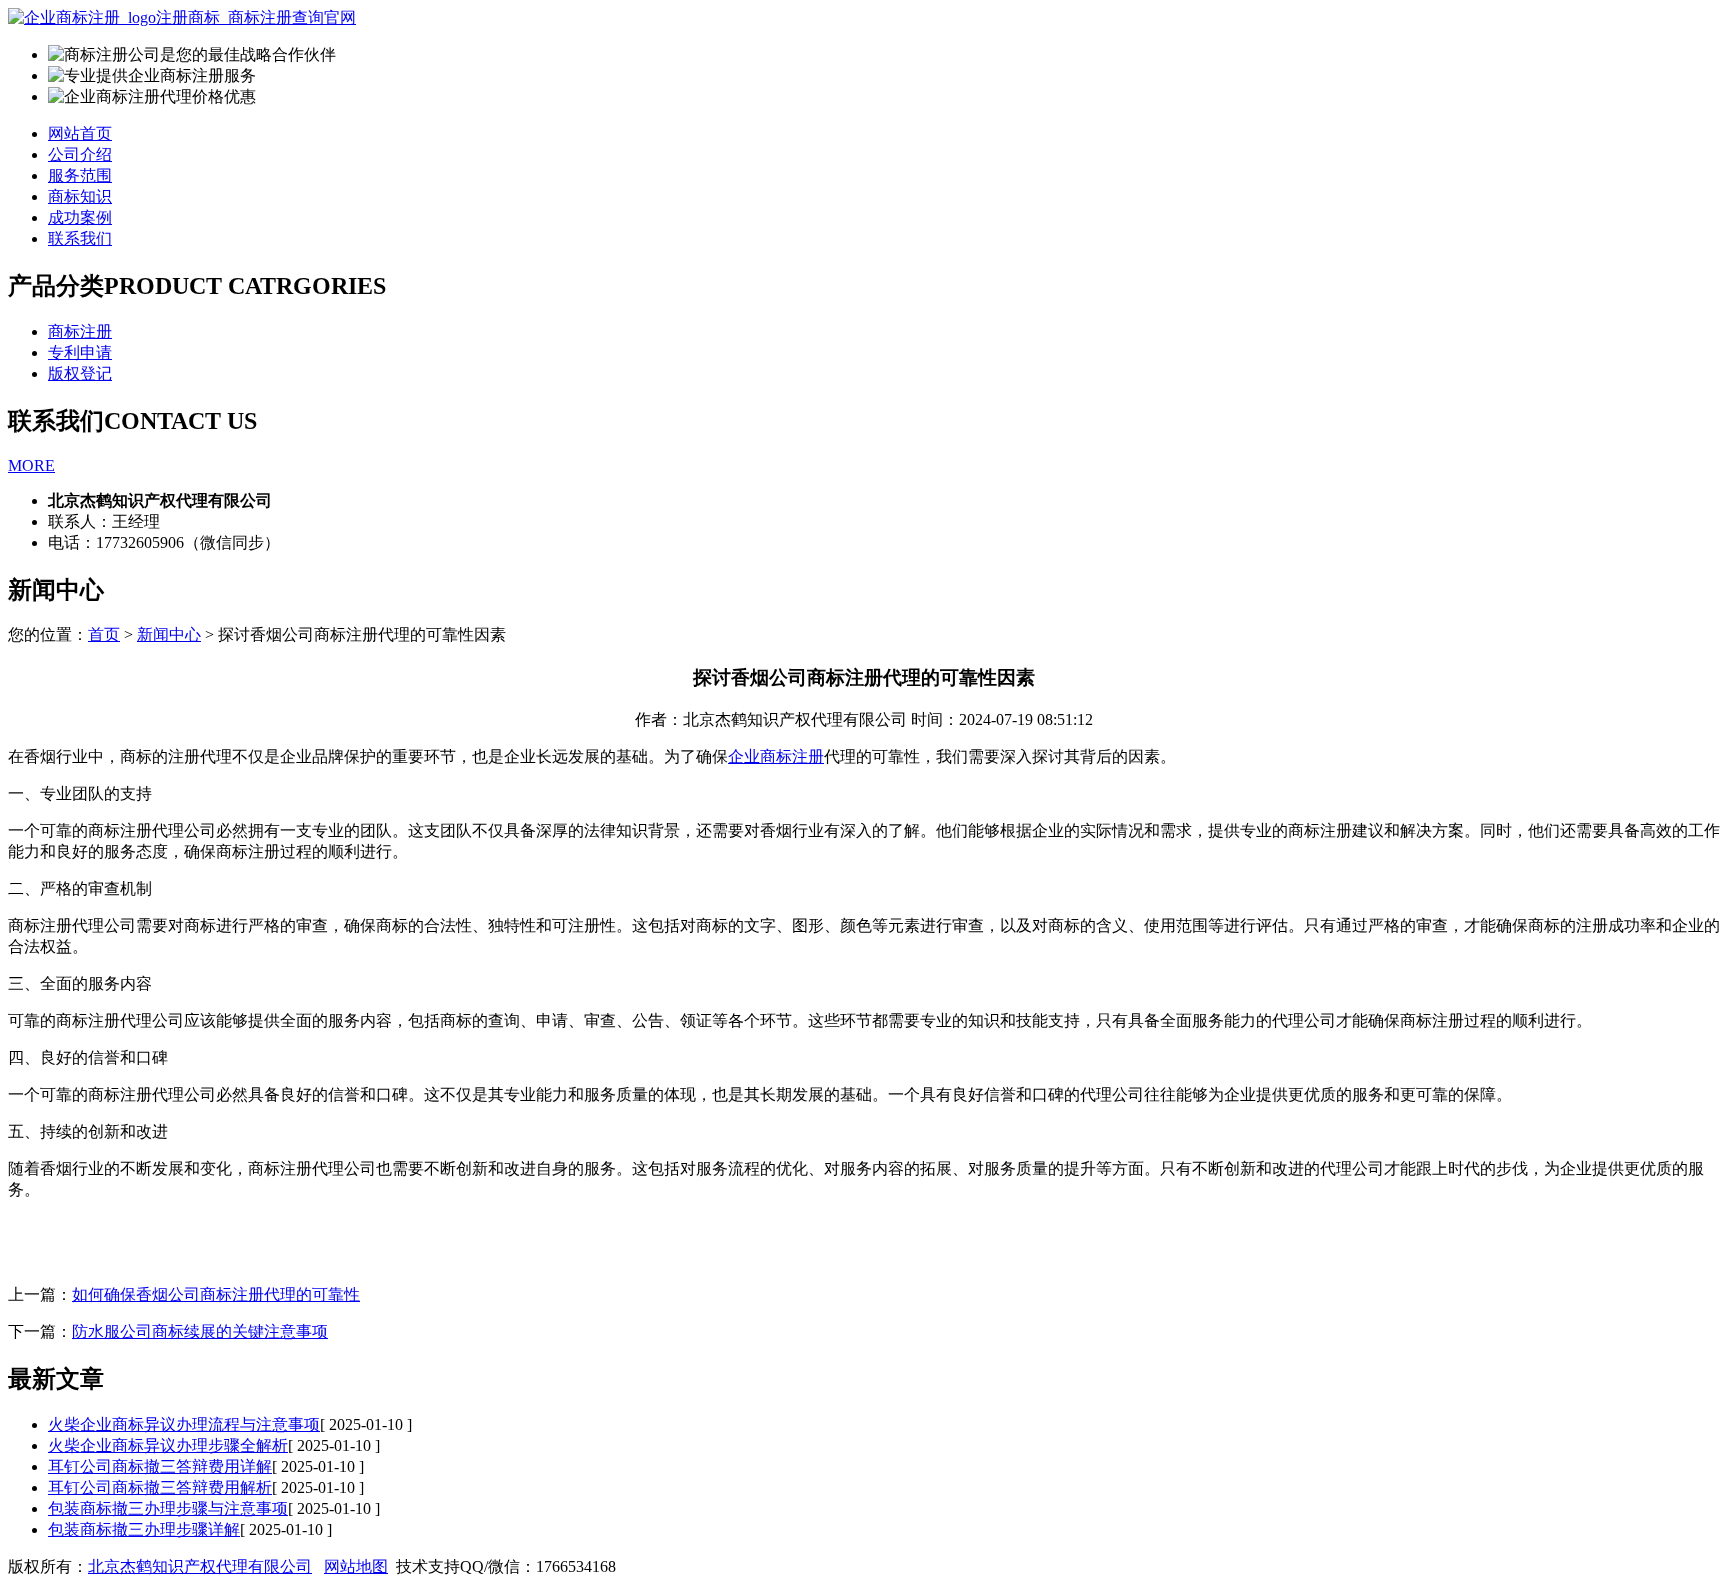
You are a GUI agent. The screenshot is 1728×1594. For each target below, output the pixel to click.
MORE (31, 465)
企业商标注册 (776, 756)
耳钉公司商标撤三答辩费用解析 (160, 1487)
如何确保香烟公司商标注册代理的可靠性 (216, 1294)
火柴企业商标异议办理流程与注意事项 (184, 1424)
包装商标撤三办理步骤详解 (144, 1529)
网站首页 (80, 133)
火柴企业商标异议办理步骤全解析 (168, 1445)
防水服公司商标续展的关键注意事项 (200, 1331)
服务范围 (80, 175)
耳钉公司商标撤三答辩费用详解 (160, 1466)
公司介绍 (80, 154)
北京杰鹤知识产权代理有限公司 (200, 1566)
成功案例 (80, 217)
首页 (104, 634)
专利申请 (80, 352)
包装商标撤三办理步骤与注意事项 (168, 1508)
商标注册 (80, 331)
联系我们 (80, 238)
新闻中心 (169, 634)
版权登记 (80, 373)
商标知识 (80, 196)
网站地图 (356, 1566)
